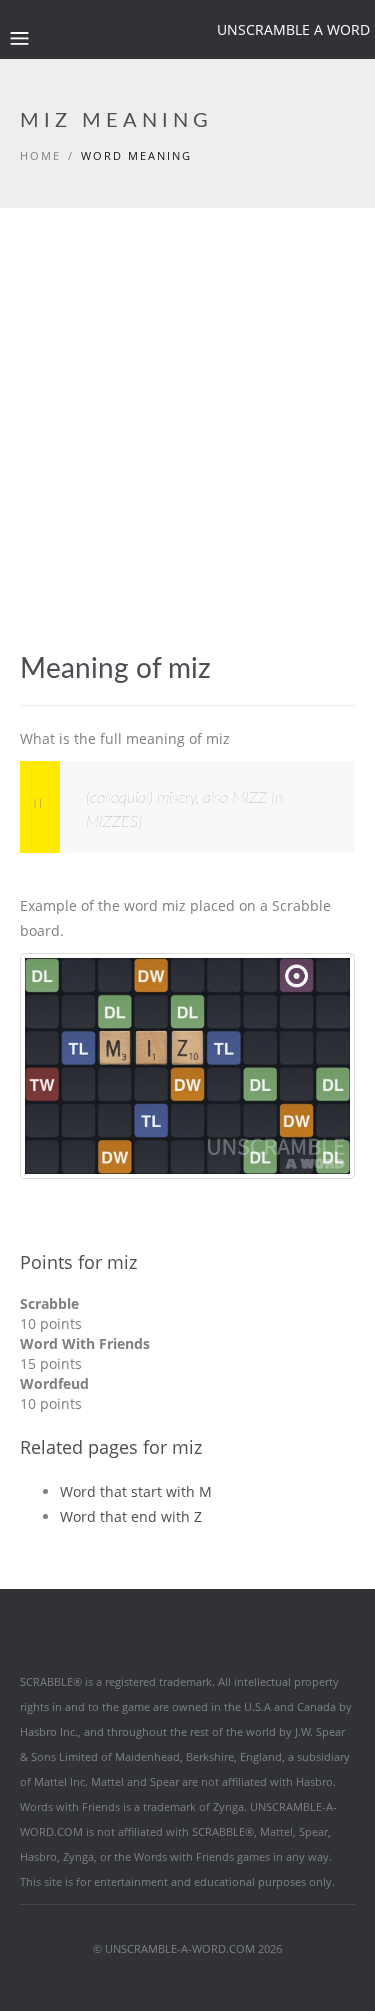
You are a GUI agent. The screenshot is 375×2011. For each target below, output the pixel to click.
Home (40, 155)
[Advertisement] (187, 455)
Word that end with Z (131, 1516)
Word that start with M (136, 1491)
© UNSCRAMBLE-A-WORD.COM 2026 (187, 1948)
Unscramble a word (293, 29)
